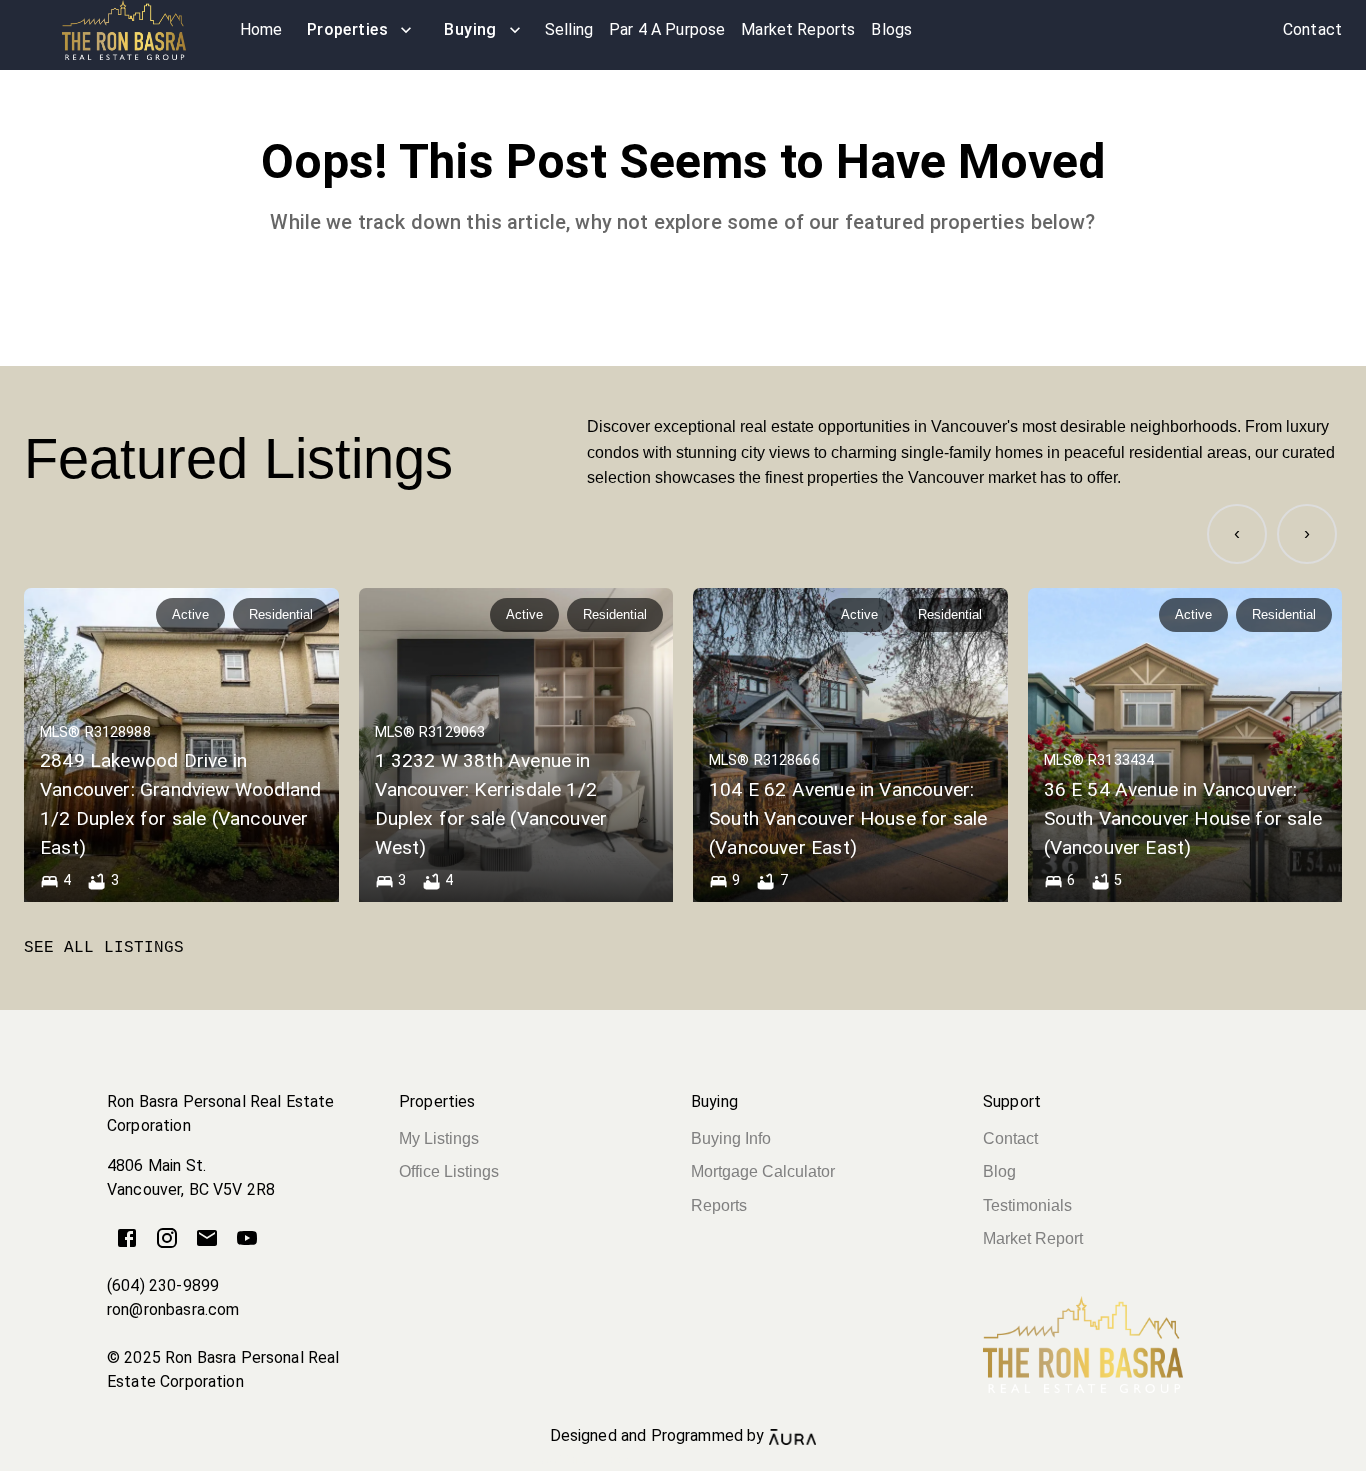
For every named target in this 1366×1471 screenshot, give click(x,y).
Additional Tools (683, 1459)
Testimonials (1027, 1205)
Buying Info (731, 1138)
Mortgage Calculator (763, 1171)
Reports (719, 1205)
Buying (470, 29)
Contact (1010, 1138)
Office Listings (449, 1171)
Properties (348, 29)
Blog (999, 1171)
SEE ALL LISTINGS (104, 948)
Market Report (1033, 1238)
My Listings (439, 1138)
